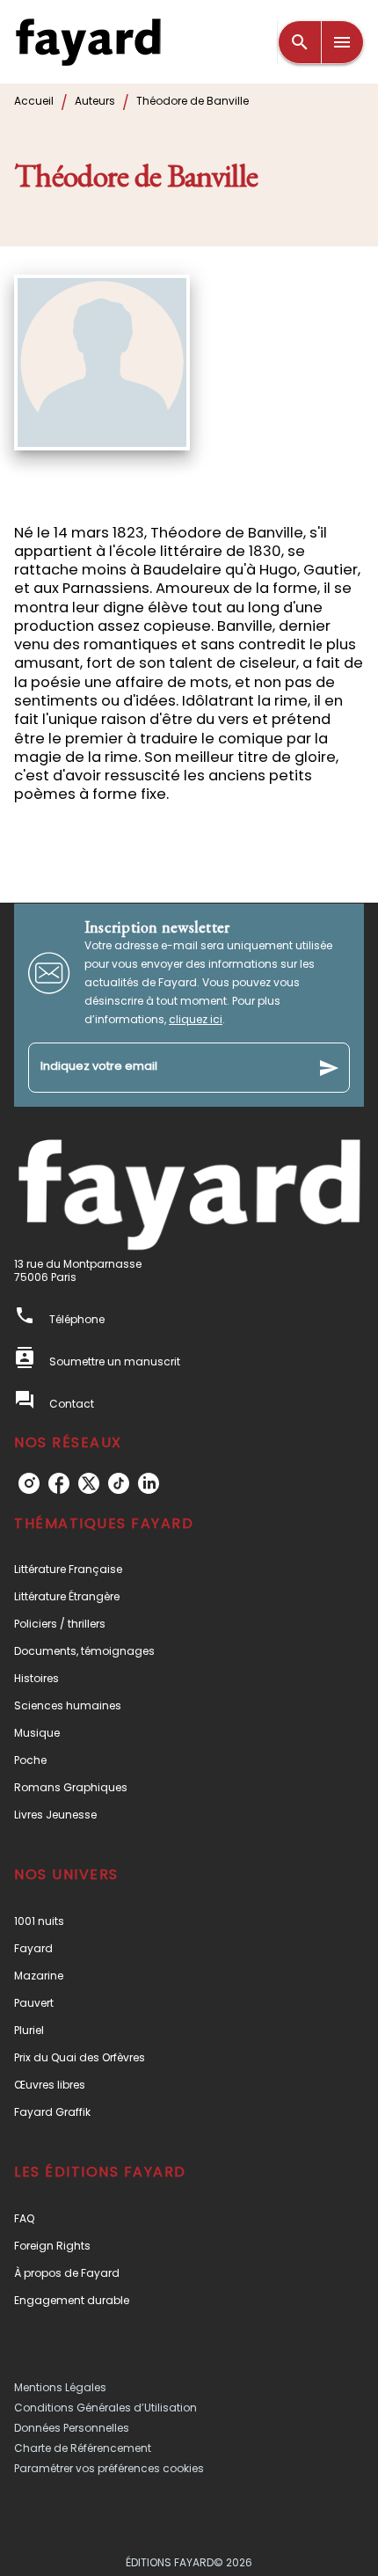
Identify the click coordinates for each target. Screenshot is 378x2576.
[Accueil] (88, 42)
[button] (189, 1569)
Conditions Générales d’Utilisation (105, 2408)
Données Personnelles (72, 2428)
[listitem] (29, 1483)
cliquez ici (196, 1019)
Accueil (34, 101)
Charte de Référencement (83, 2448)
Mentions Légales (60, 2387)
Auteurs (95, 101)
